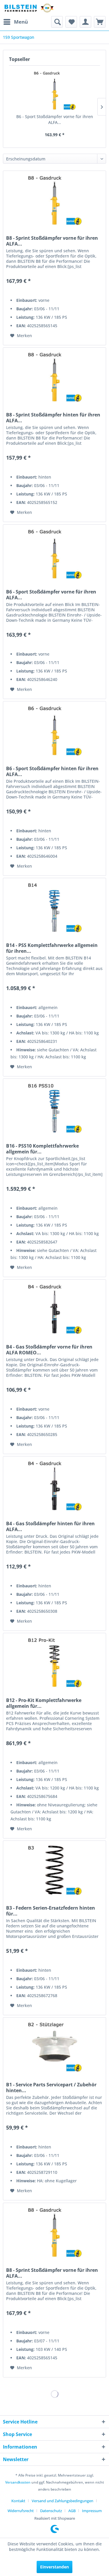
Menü (21, 22)
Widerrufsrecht (21, 2511)
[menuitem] (15, 22)
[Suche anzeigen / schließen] (57, 22)
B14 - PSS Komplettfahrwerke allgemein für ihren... (52, 948)
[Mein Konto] (85, 22)
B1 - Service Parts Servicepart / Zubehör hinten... (51, 2088)
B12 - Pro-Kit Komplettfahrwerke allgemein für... (44, 1703)
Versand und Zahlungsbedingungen (62, 2501)
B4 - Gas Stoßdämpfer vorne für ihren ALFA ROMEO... (49, 1350)
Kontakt (18, 2501)
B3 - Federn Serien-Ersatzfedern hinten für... (51, 1911)
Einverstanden (54, 2567)
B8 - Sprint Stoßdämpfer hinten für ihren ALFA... (53, 418)
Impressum (92, 2511)
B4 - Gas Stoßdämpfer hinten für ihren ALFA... (50, 1526)
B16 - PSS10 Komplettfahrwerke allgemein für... (42, 1149)
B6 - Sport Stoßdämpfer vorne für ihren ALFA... (55, 119)
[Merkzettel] (71, 22)
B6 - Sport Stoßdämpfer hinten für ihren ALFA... (52, 771)
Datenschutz (51, 2511)
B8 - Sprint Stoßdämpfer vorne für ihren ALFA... (52, 241)
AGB (72, 2511)
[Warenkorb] (100, 22)
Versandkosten (18, 2482)
